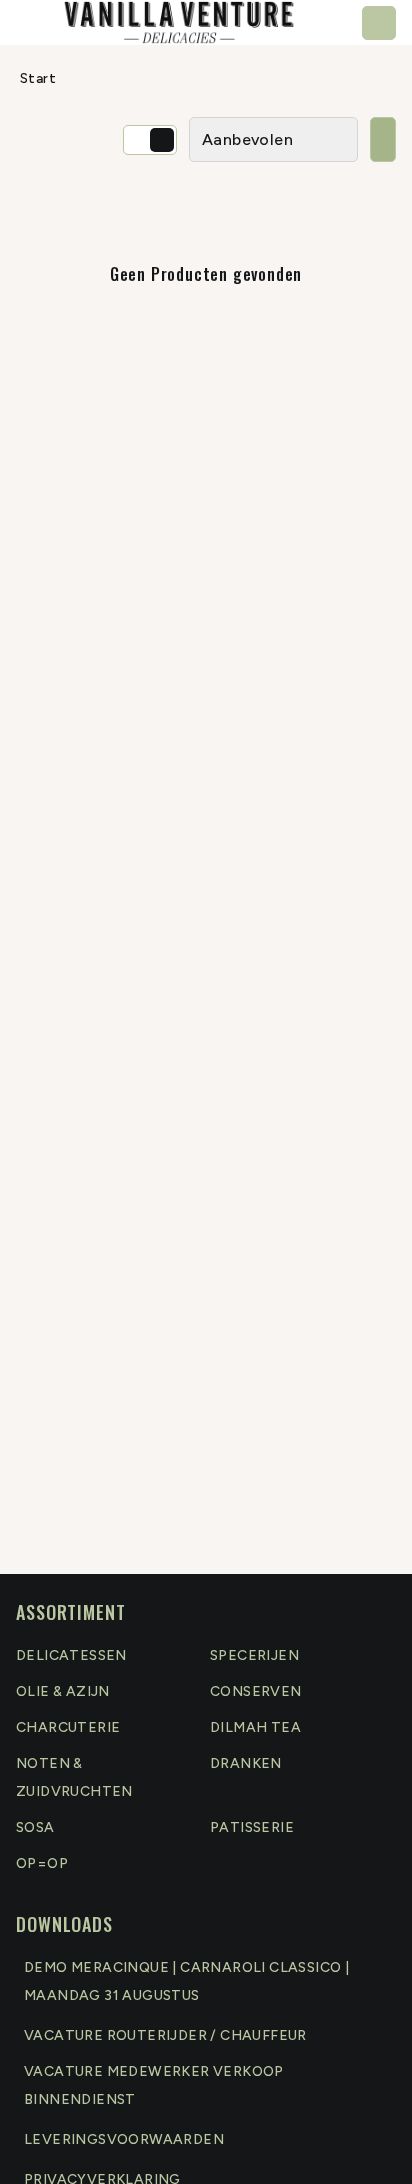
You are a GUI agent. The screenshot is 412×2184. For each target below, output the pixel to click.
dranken (246, 1763)
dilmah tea (255, 1727)
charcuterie (68, 1727)
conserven (256, 1691)
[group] (150, 140)
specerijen (254, 1655)
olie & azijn (63, 1691)
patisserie (252, 1827)
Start (38, 78)
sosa (35, 1827)
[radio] (138, 140)
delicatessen (71, 1655)
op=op (42, 1863)
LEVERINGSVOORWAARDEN (124, 2139)
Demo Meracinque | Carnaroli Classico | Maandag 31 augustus (186, 1981)
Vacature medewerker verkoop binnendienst (154, 2085)
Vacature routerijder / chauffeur (165, 2035)
